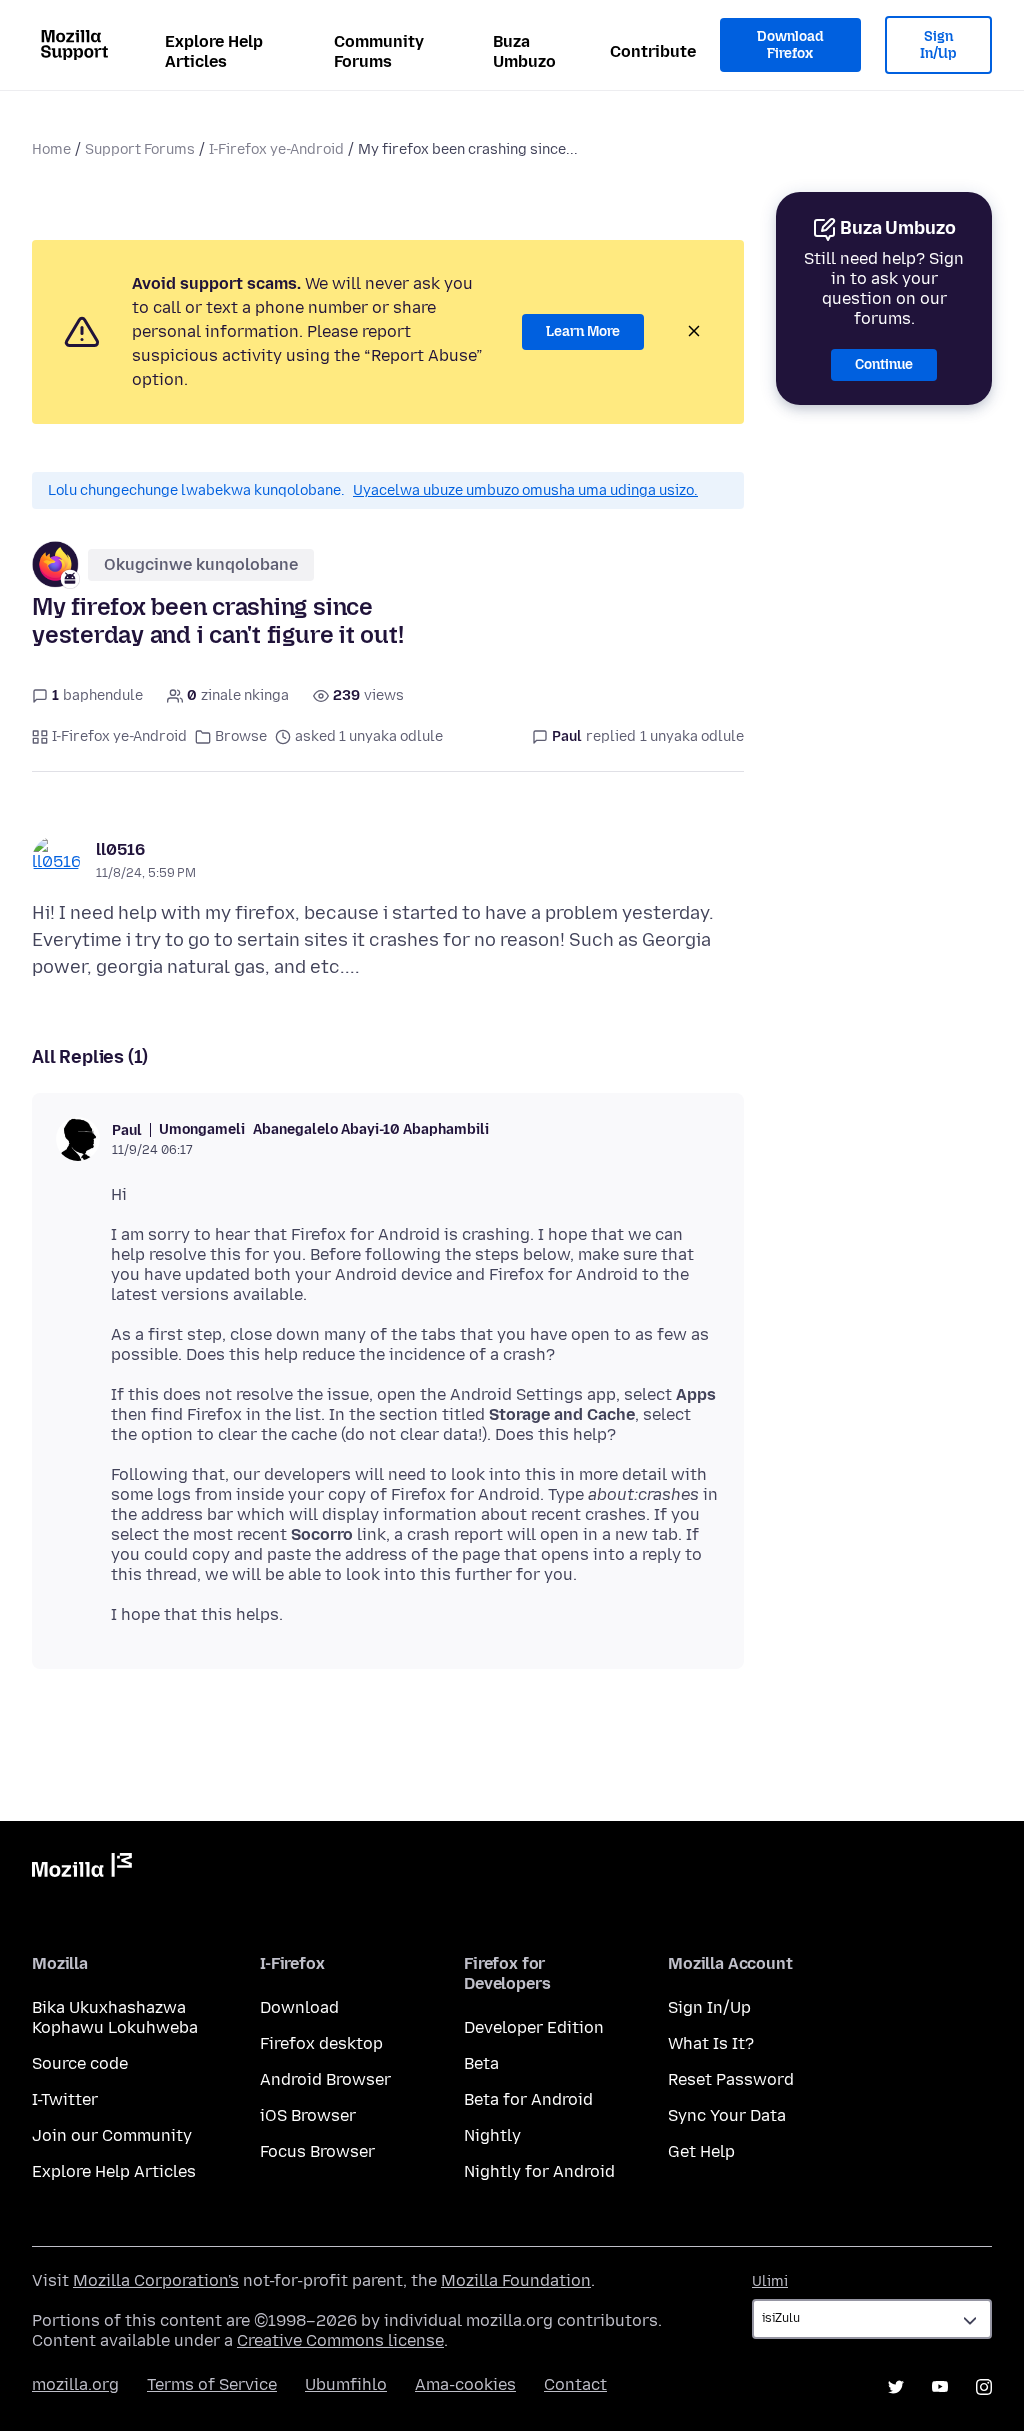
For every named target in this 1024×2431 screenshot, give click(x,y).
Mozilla (82, 1869)
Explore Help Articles (214, 51)
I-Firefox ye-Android (276, 149)
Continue (884, 364)
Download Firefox (790, 45)
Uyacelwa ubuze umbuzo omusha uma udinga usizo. (525, 490)
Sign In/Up (938, 45)
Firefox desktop (321, 2043)
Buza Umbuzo (524, 51)
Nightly (492, 2135)
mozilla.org (75, 2384)
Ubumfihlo (346, 2384)
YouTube (940, 2387)
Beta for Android (528, 2099)
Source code (80, 2063)
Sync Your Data (727, 2115)
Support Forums (140, 149)
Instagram (984, 2387)
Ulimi (770, 2281)
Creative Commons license (340, 2340)
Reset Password (731, 2079)
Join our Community (112, 2135)
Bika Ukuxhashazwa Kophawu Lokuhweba (115, 2017)
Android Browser (325, 2079)
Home (51, 149)
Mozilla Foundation (516, 2280)
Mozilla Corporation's (156, 2280)
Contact (575, 2384)
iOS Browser (308, 2115)
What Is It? (711, 2043)
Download (299, 2007)
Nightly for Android (539, 2171)
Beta (481, 2063)
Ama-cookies (465, 2384)
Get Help (701, 2151)
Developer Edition (534, 2027)
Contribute (653, 51)
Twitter (896, 2387)
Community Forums (379, 51)
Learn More (583, 331)
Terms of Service (212, 2384)
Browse (241, 736)
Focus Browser (317, 2151)
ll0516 (120, 849)
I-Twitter (65, 2099)
